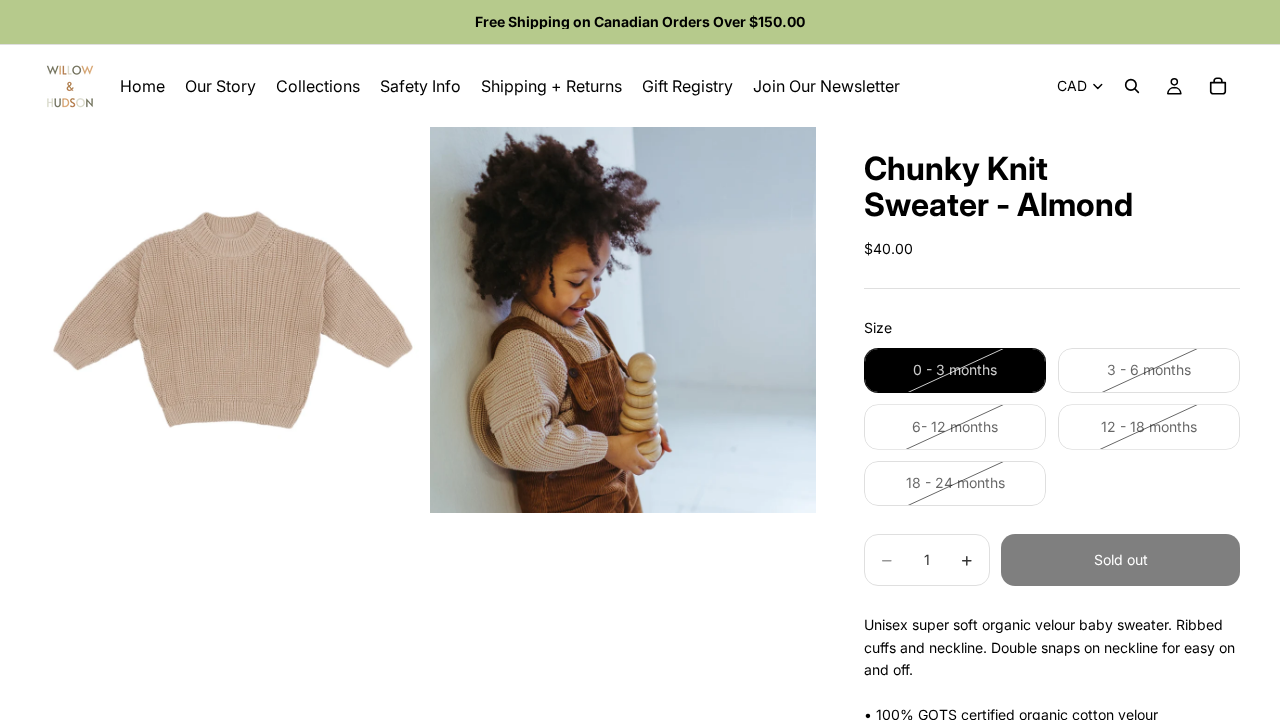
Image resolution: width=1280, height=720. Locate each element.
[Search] (1132, 86)
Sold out (1121, 559)
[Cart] (1218, 86)
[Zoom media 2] (623, 320)
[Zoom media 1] (233, 320)
